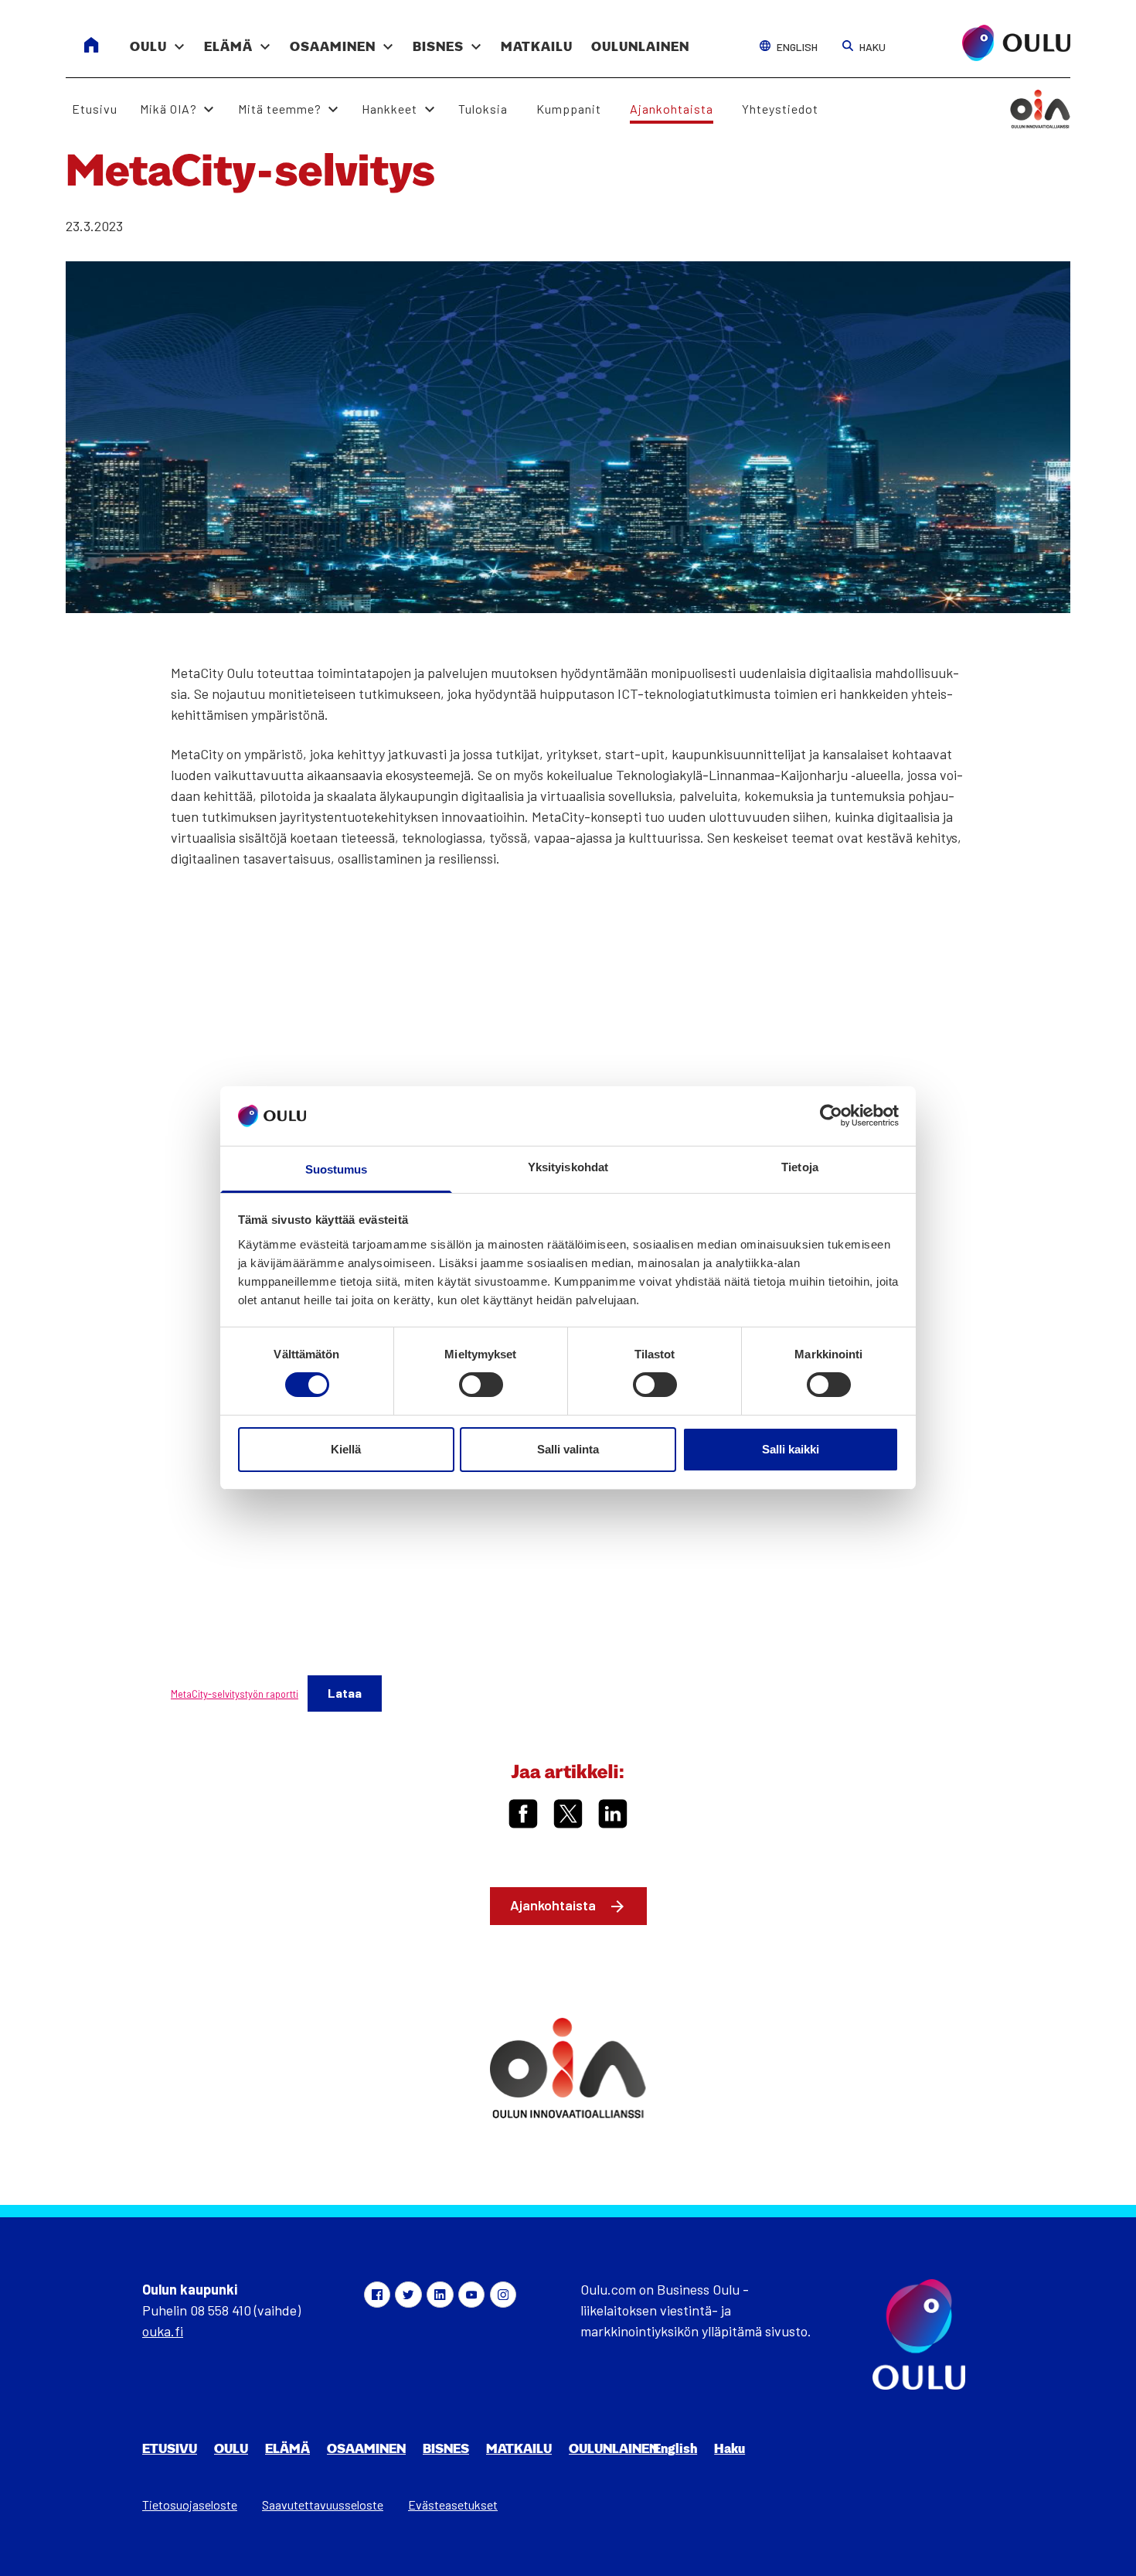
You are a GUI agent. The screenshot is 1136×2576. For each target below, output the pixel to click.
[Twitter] (408, 2295)
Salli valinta (568, 1449)
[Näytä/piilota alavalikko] (179, 39)
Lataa (345, 1693)
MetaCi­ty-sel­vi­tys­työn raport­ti (235, 1694)
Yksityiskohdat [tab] (568, 1167)
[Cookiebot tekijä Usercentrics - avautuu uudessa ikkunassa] (831, 1116)
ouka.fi (163, 2331)
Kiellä (346, 1449)
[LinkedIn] (440, 2295)
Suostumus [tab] (337, 1169)
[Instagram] (503, 2295)
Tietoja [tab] (800, 1167)
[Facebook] (377, 2295)
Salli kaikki (791, 1449)
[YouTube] (471, 2295)
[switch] (481, 1385)
